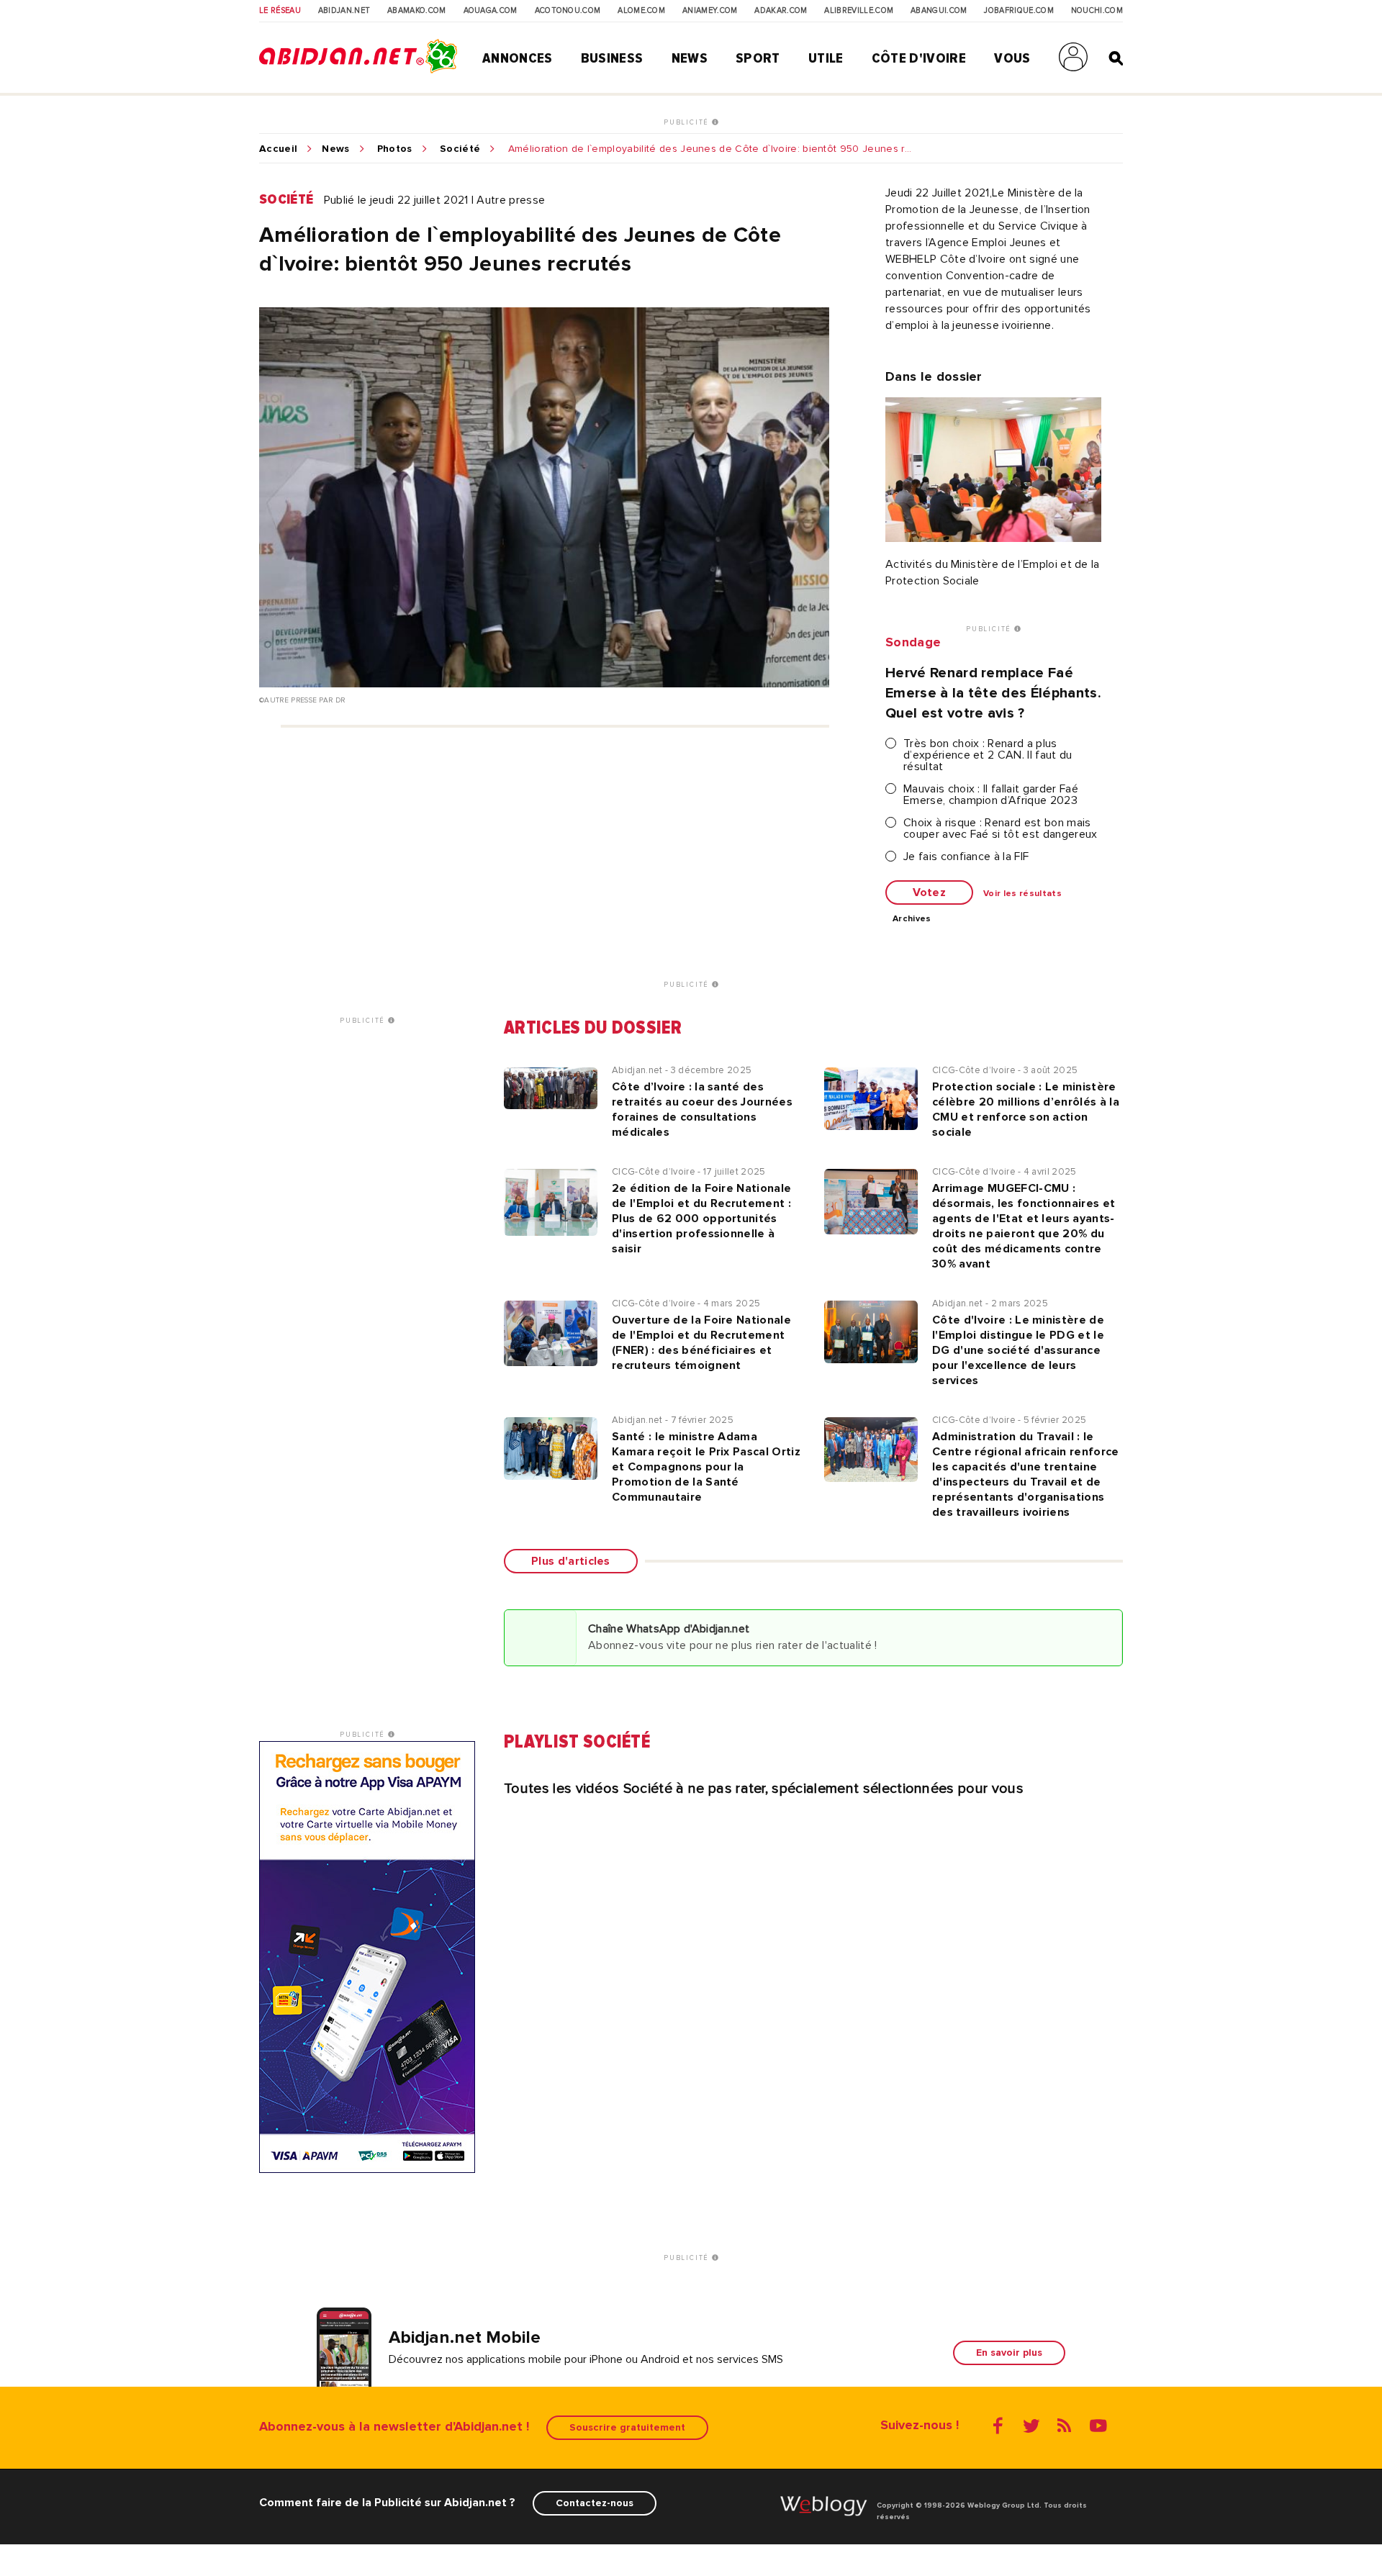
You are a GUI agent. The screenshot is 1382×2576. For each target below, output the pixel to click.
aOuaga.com (491, 11)
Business (612, 58)
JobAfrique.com (1019, 11)
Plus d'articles (571, 1561)
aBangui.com (939, 11)
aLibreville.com (859, 11)
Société (460, 149)
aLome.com (641, 11)
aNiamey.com (710, 11)
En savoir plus (1009, 2353)
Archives (912, 919)
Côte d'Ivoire (919, 58)
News (690, 58)
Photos (395, 149)
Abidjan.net (344, 11)
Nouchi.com (1097, 11)
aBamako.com (417, 11)
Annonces (518, 58)
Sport (758, 58)
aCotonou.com (568, 11)
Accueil (278, 149)
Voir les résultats (1022, 894)
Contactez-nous (595, 2503)
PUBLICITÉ (688, 122)
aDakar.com (781, 11)
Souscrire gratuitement (627, 2427)
